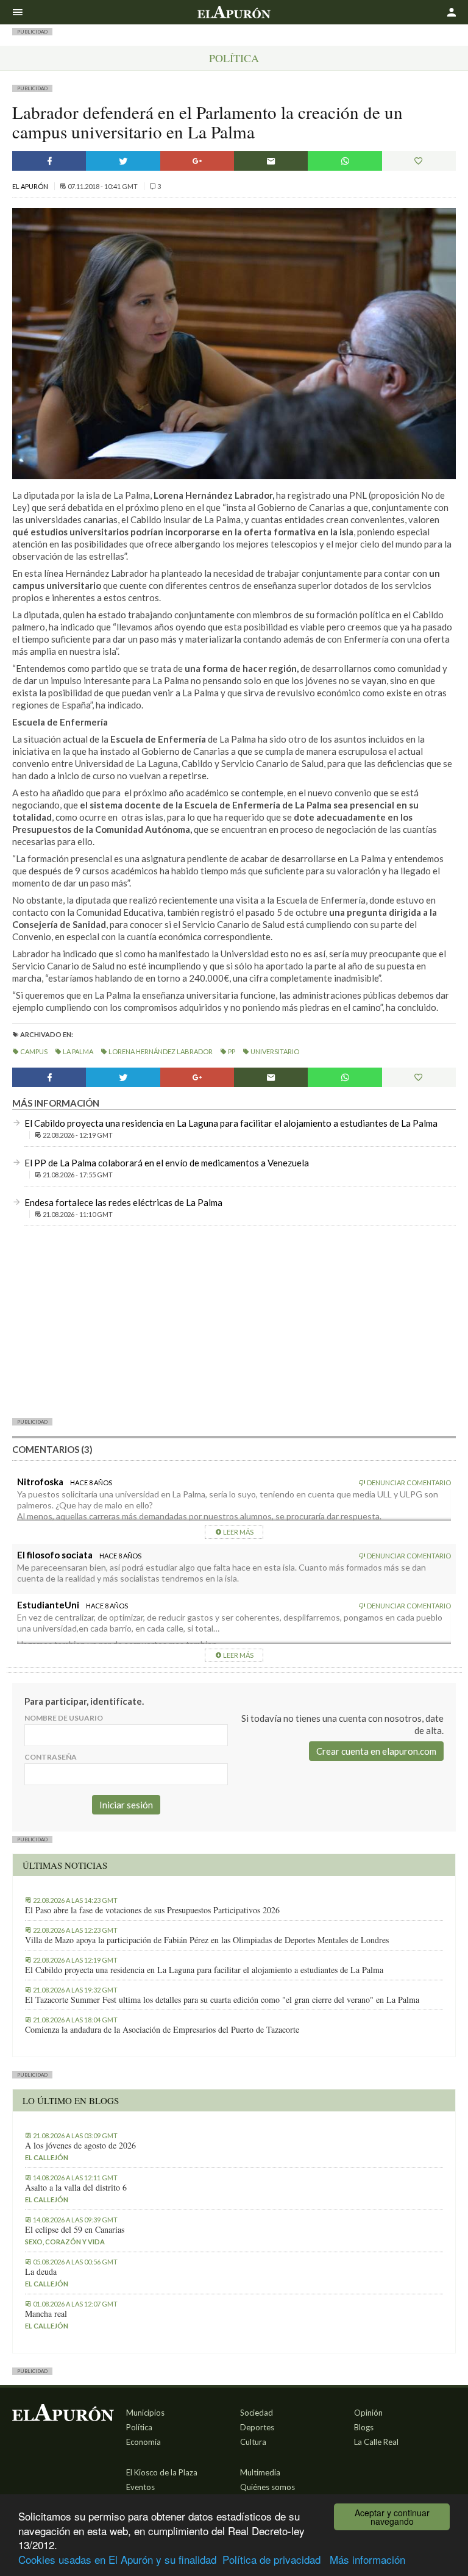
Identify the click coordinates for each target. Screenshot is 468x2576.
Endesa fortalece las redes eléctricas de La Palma (123, 1202)
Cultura (253, 2442)
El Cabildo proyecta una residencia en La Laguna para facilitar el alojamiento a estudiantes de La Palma (231, 1123)
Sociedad (257, 2413)
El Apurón (31, 186)
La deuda (41, 2272)
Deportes (257, 2427)
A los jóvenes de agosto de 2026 (80, 2146)
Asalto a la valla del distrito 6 (76, 2188)
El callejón (47, 2157)
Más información (367, 2559)
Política (234, 58)
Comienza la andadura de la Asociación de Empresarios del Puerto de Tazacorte (162, 2030)
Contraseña (51, 1757)
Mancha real (46, 2314)
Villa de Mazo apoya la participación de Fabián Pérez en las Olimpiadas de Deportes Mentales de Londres (207, 1940)
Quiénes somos (268, 2487)
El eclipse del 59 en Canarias (75, 2230)
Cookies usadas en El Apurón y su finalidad (117, 2559)
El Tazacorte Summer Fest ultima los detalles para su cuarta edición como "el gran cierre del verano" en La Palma (222, 2000)
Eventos (140, 2487)
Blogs (364, 2427)
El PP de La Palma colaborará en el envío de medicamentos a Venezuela (167, 1163)
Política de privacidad (271, 2559)
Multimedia (260, 2472)
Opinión (368, 2413)
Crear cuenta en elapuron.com (376, 1751)
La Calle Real (376, 2442)
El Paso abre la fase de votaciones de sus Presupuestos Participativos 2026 (152, 1910)
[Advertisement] (234, 1321)
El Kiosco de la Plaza (162, 2472)
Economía (144, 2442)
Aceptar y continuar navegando (392, 2517)
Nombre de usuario (64, 1718)
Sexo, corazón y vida (65, 2242)
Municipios (145, 2413)
